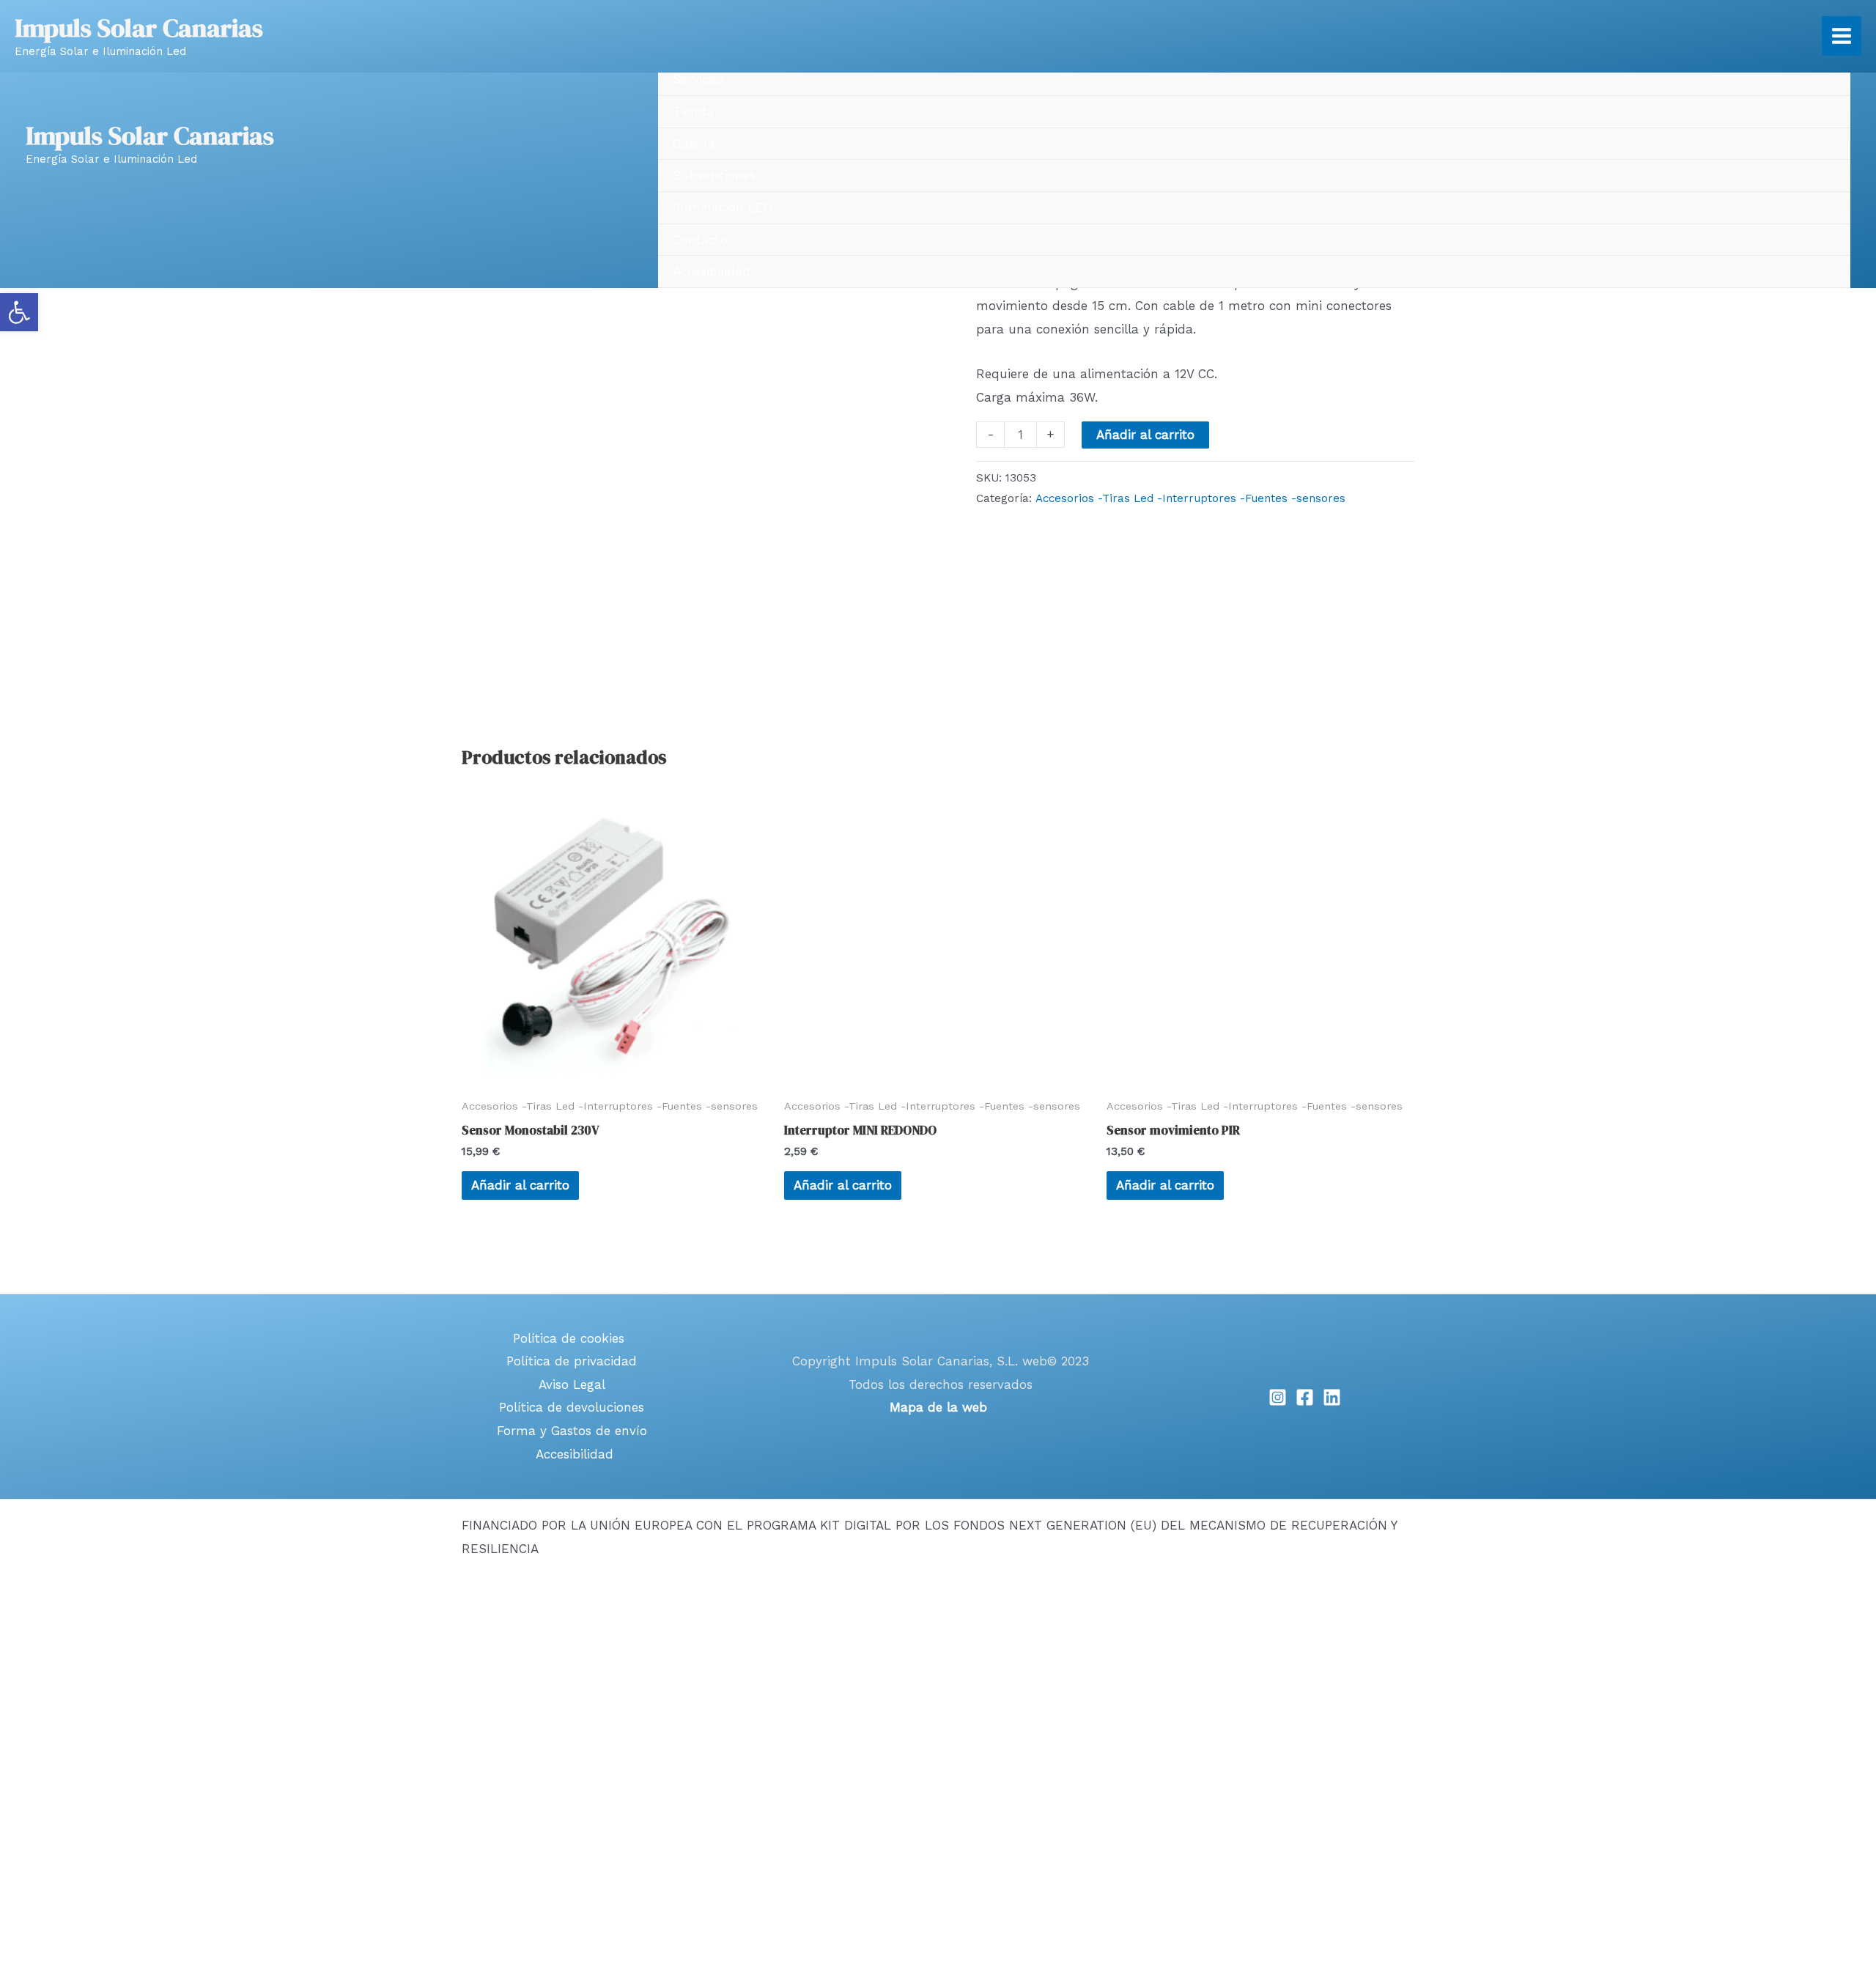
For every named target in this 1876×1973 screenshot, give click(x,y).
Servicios (699, 79)
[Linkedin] (1332, 1397)
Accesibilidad (712, 271)
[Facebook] (1305, 1397)
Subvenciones (714, 175)
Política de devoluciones (572, 1407)
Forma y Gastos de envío (572, 1431)
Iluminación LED (723, 207)
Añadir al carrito (1145, 435)
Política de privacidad (572, 1361)
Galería (694, 144)
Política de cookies (569, 1338)
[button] (19, 312)
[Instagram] (1278, 1397)
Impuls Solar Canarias (150, 136)
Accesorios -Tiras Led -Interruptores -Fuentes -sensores (1190, 498)
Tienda (693, 111)
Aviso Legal (572, 1384)
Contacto (700, 240)
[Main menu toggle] (1842, 36)
